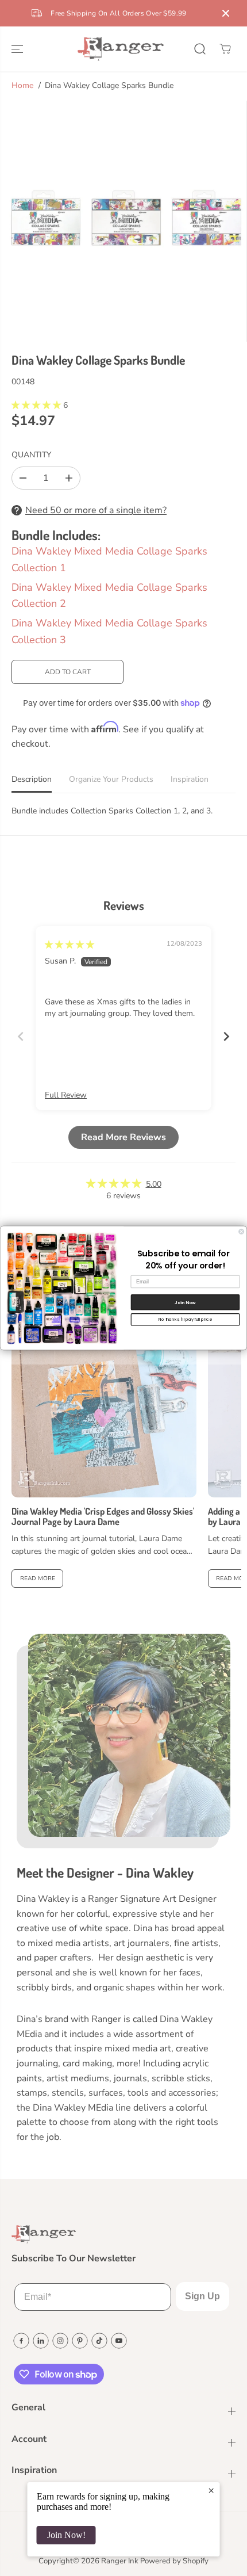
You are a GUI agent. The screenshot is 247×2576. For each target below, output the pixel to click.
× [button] (211, 2490)
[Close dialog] (242, 1231)
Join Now (185, 1302)
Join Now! (66, 2535)
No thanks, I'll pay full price (185, 1319)
